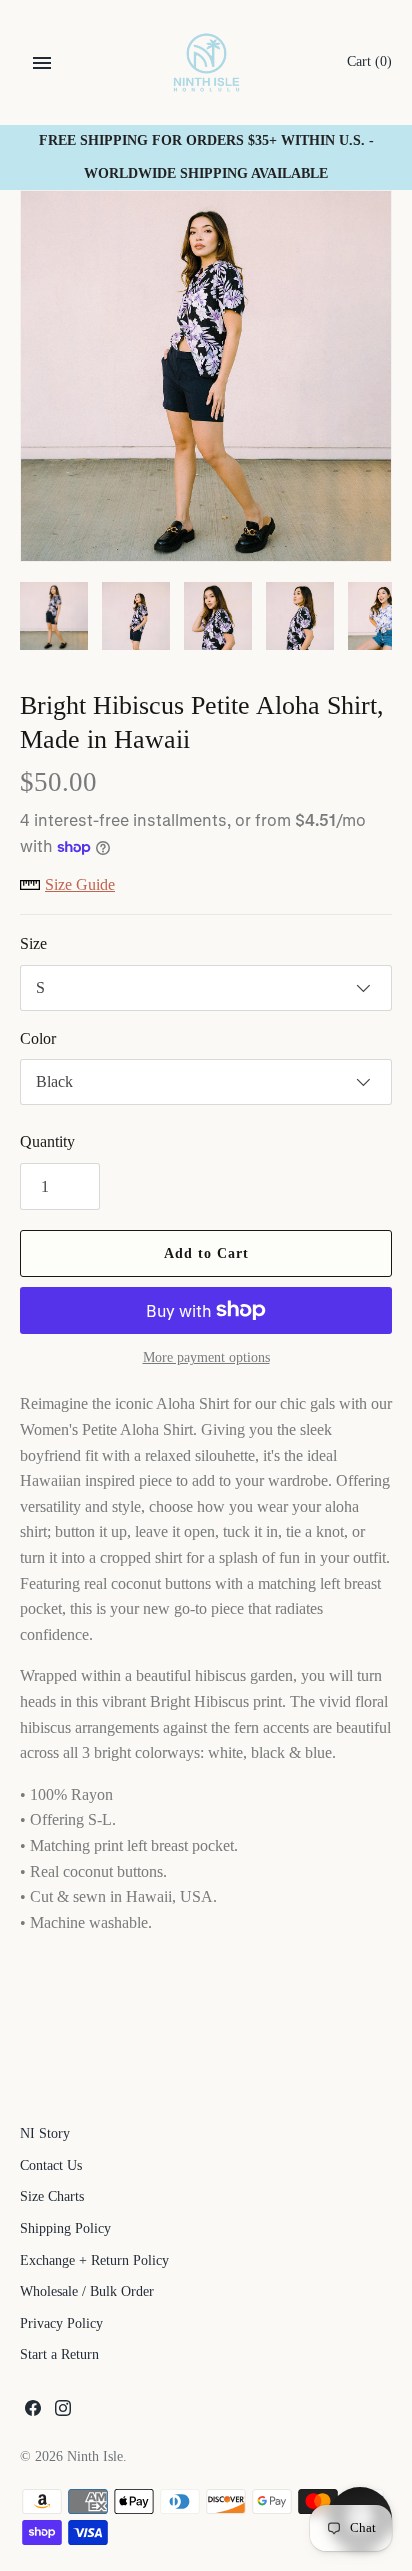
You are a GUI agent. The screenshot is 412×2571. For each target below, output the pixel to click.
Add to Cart (206, 1253)
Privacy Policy (61, 2323)
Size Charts (52, 2196)
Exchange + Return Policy (94, 2260)
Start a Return (59, 2354)
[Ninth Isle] (206, 62)
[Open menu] (42, 63)
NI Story (45, 2133)
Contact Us (51, 2165)
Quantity (47, 1141)
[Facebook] (33, 2411)
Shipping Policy (65, 2228)
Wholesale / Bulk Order (87, 2291)
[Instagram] (63, 2411)
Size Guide (80, 884)
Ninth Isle (95, 2456)
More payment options (206, 1357)
